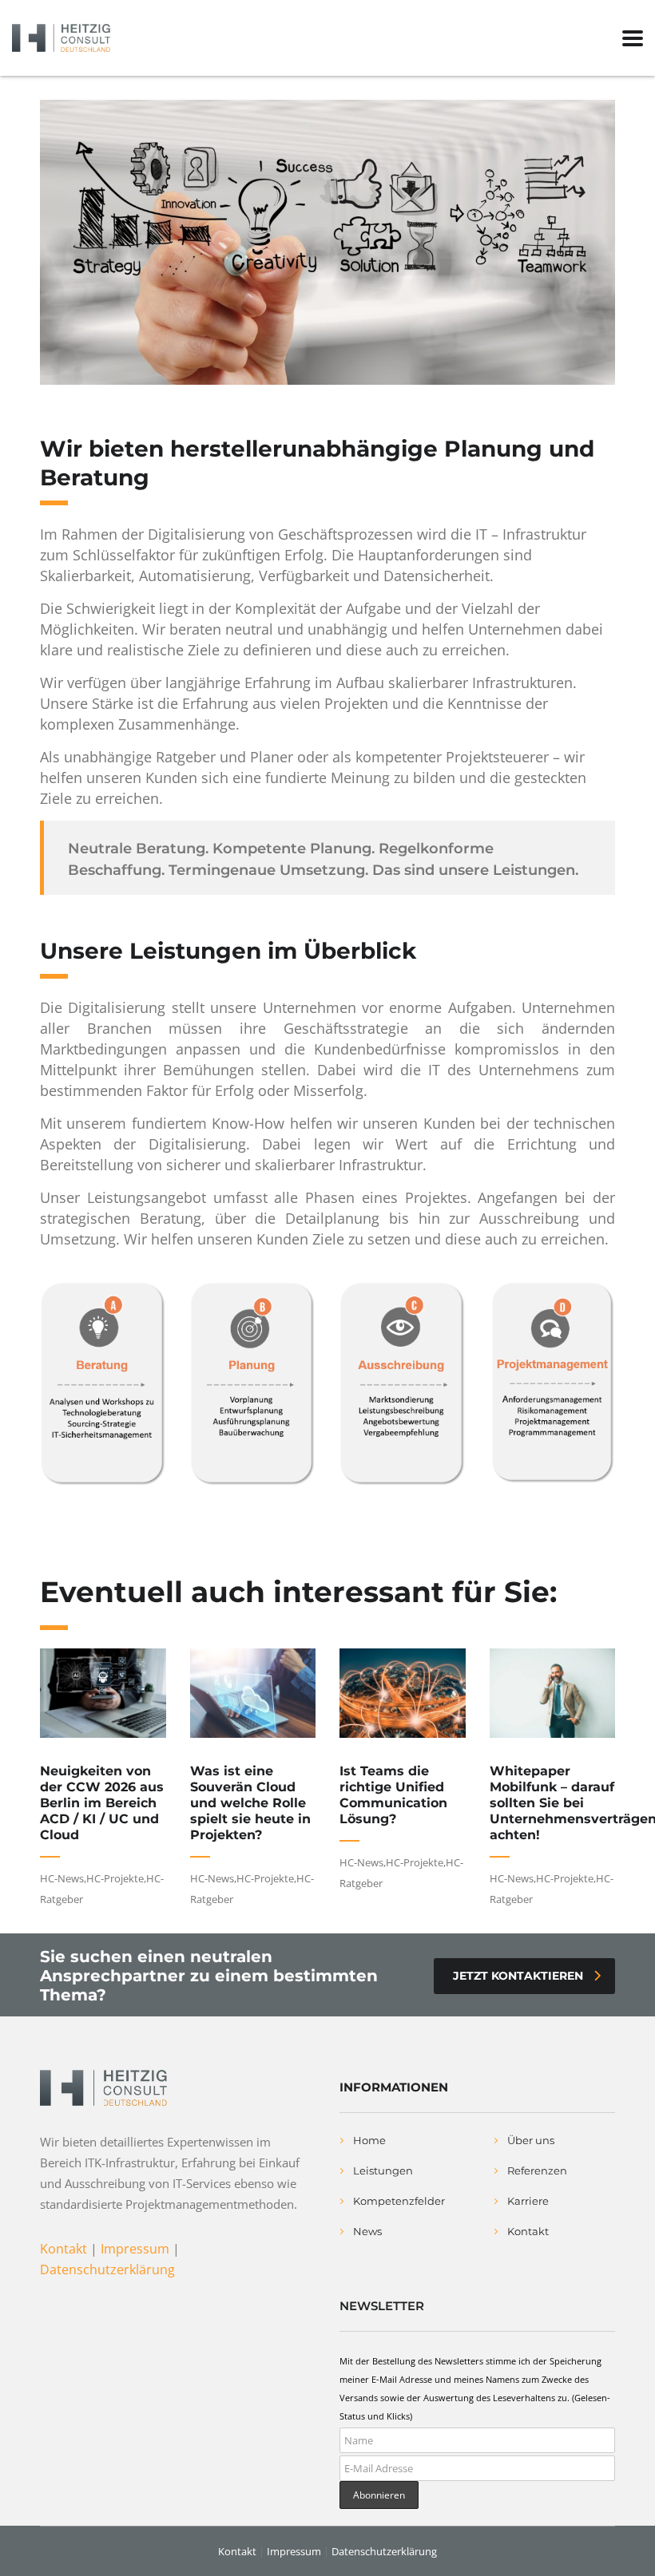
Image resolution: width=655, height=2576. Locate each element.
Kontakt (64, 2249)
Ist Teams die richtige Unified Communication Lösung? (393, 1795)
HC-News (62, 1878)
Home (369, 2140)
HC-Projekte (115, 1878)
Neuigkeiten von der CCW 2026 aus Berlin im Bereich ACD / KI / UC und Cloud (102, 1803)
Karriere (528, 2201)
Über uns (531, 2140)
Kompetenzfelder (399, 2201)
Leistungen (383, 2170)
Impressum (135, 2249)
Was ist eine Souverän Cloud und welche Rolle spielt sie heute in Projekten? (250, 1803)
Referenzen (537, 2170)
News (367, 2231)
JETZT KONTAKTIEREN (518, 1976)
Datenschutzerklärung (107, 2269)
